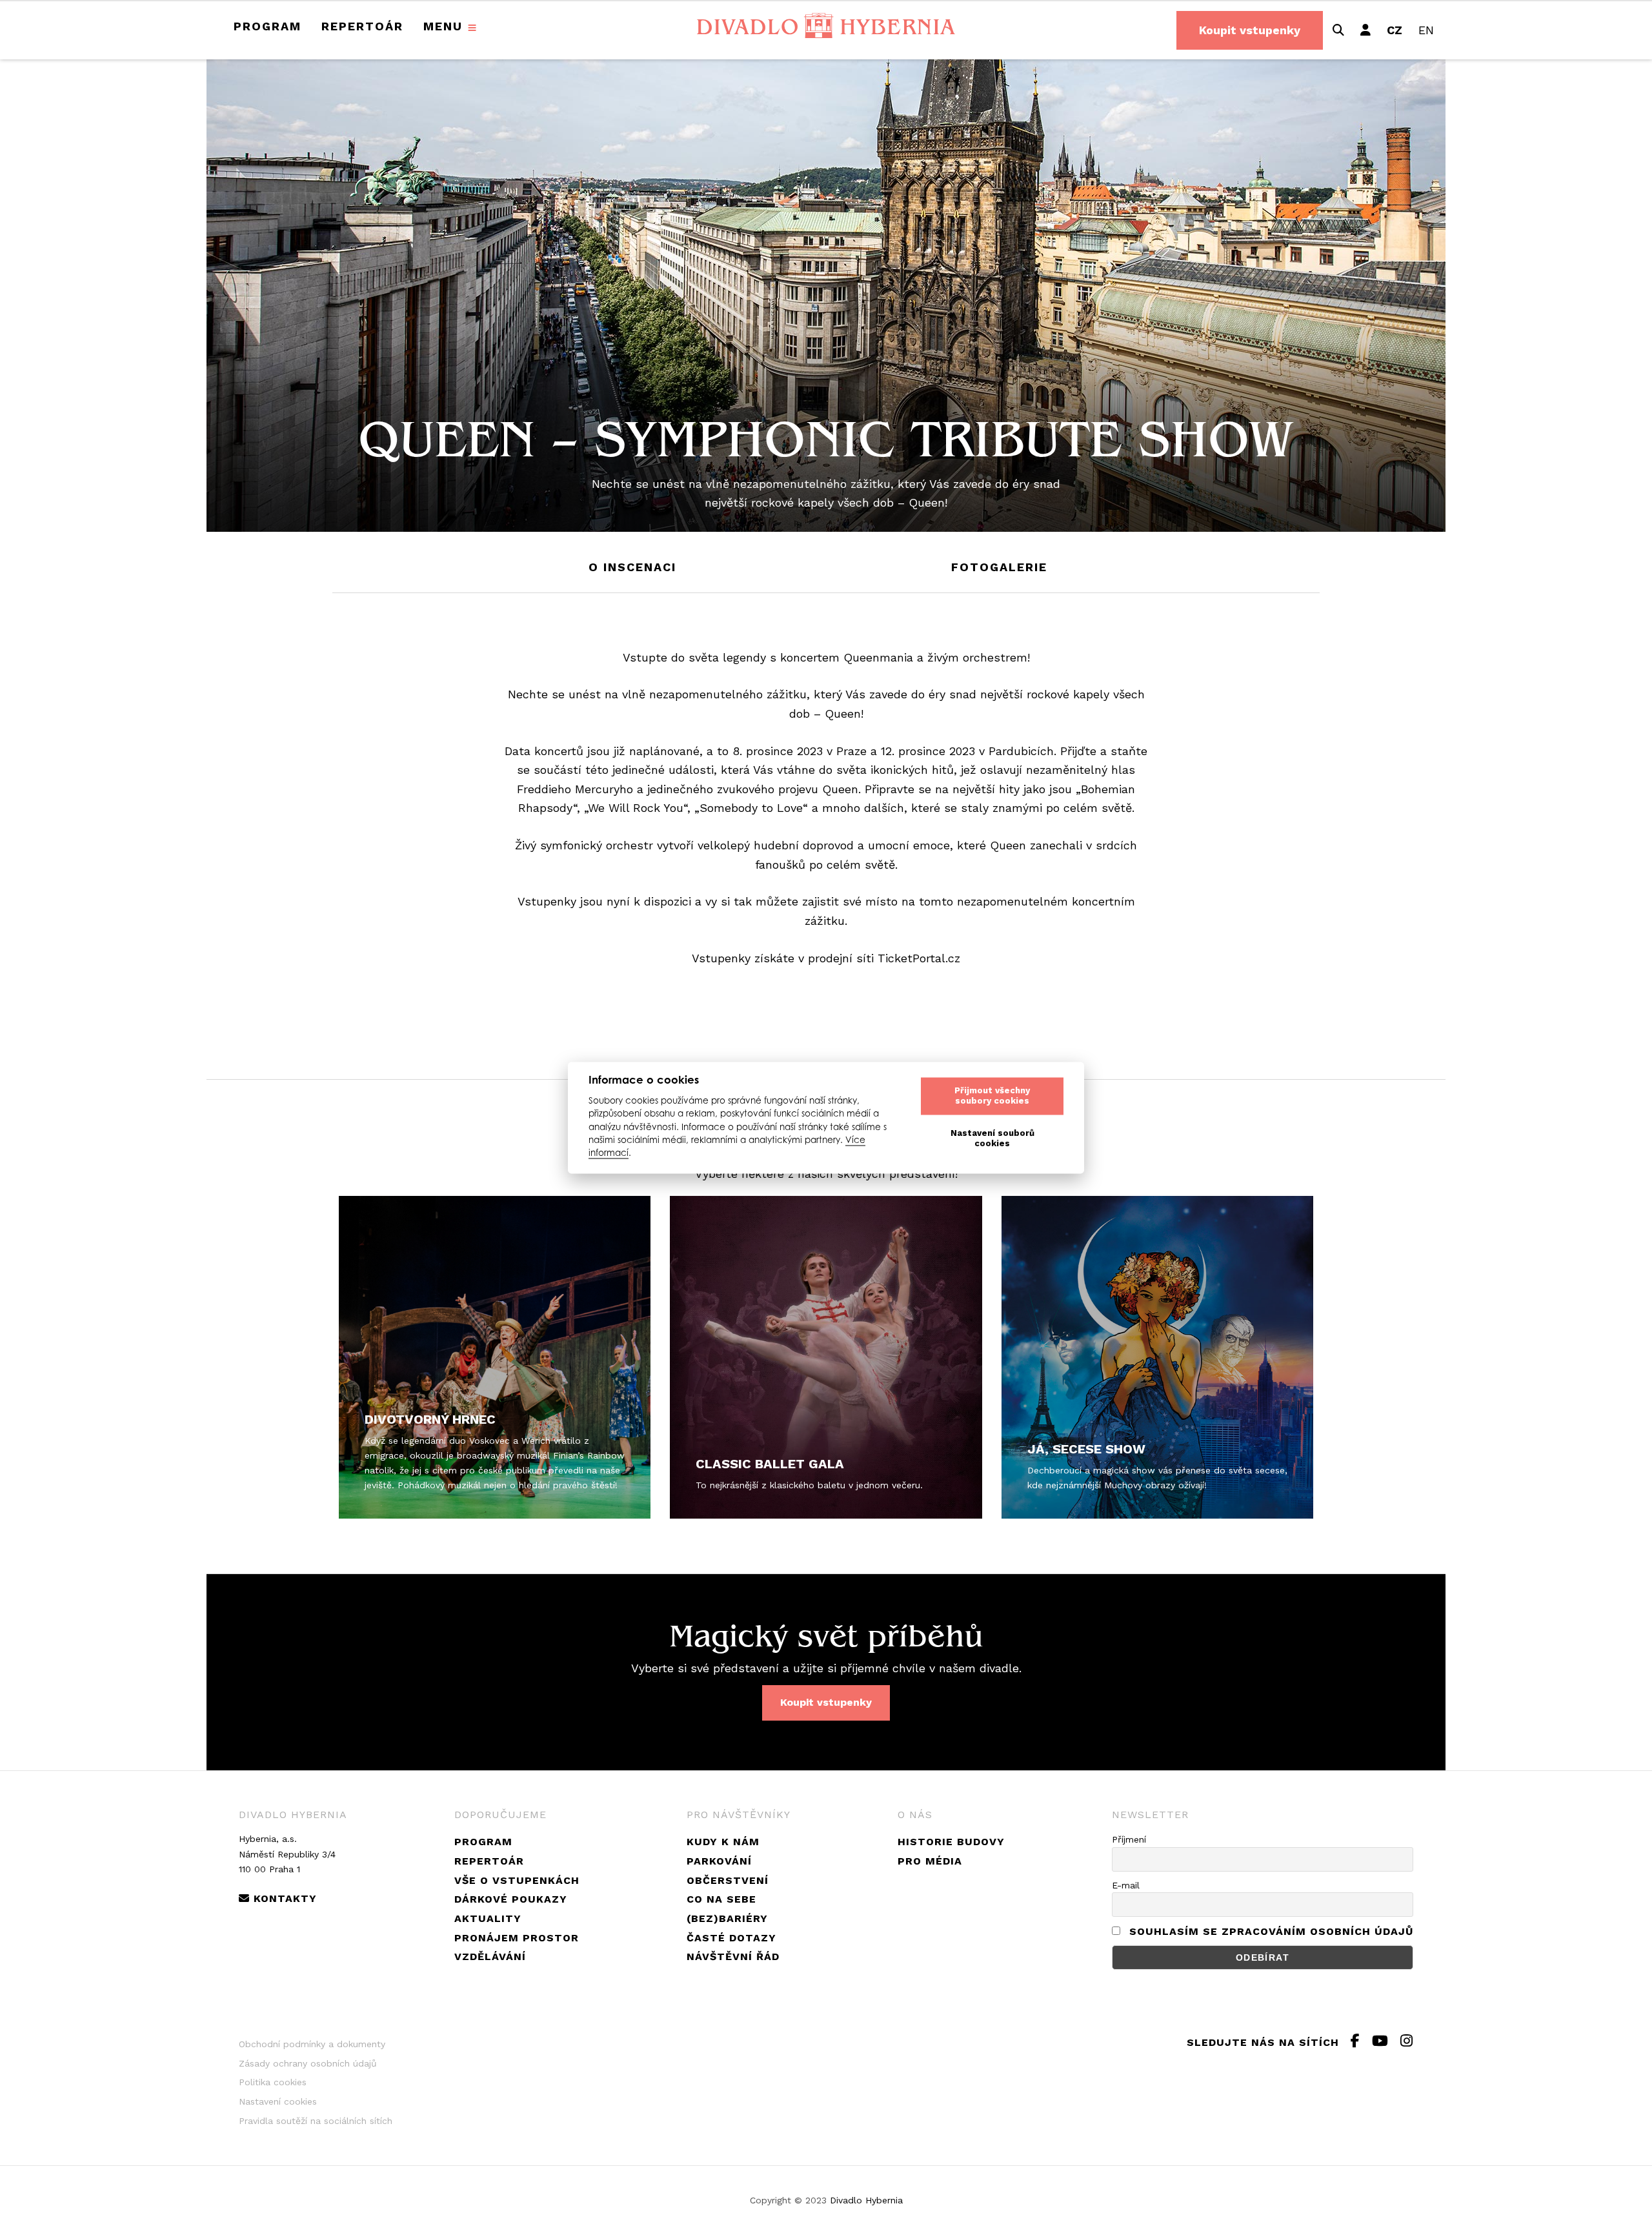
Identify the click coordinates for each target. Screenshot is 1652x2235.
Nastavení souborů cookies (992, 1139)
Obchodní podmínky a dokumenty (312, 2044)
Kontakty (283, 1898)
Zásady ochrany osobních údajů (308, 2063)
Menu (443, 26)
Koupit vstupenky (1250, 30)
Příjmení (1129, 1839)
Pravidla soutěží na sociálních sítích (316, 2121)
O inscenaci (632, 567)
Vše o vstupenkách (517, 1880)
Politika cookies (273, 2082)
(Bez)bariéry (727, 1918)
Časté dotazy (731, 1938)
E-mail (1126, 1885)
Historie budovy (951, 1842)
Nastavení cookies (278, 2101)
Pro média (930, 1861)
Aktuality (488, 1918)
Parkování (719, 1861)
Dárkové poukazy (511, 1899)
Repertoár (362, 26)
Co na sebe (721, 1899)
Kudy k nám (723, 1842)
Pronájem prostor (517, 1938)
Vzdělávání (490, 1957)
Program (267, 26)
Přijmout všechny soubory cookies (992, 1096)
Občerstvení (728, 1880)
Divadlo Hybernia (866, 2200)
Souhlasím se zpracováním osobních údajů (1271, 1931)
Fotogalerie (999, 567)
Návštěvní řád (733, 1957)
